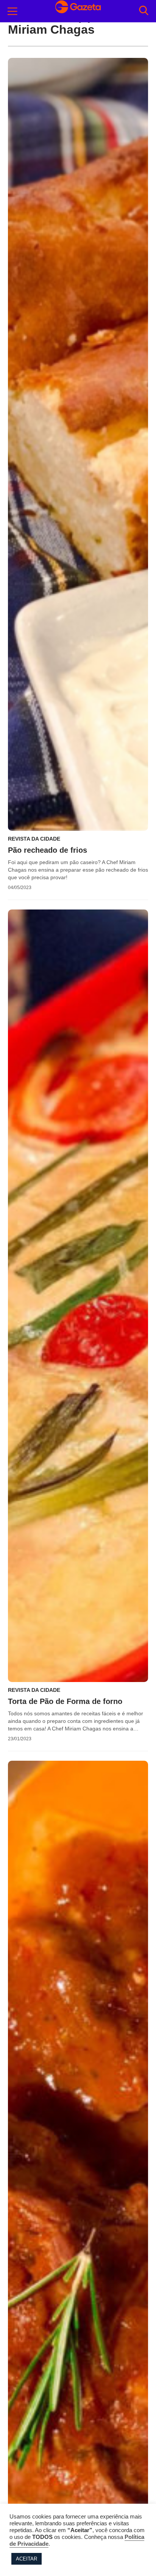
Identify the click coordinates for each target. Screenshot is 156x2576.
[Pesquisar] (144, 11)
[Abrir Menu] (12, 11)
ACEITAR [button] (27, 2559)
